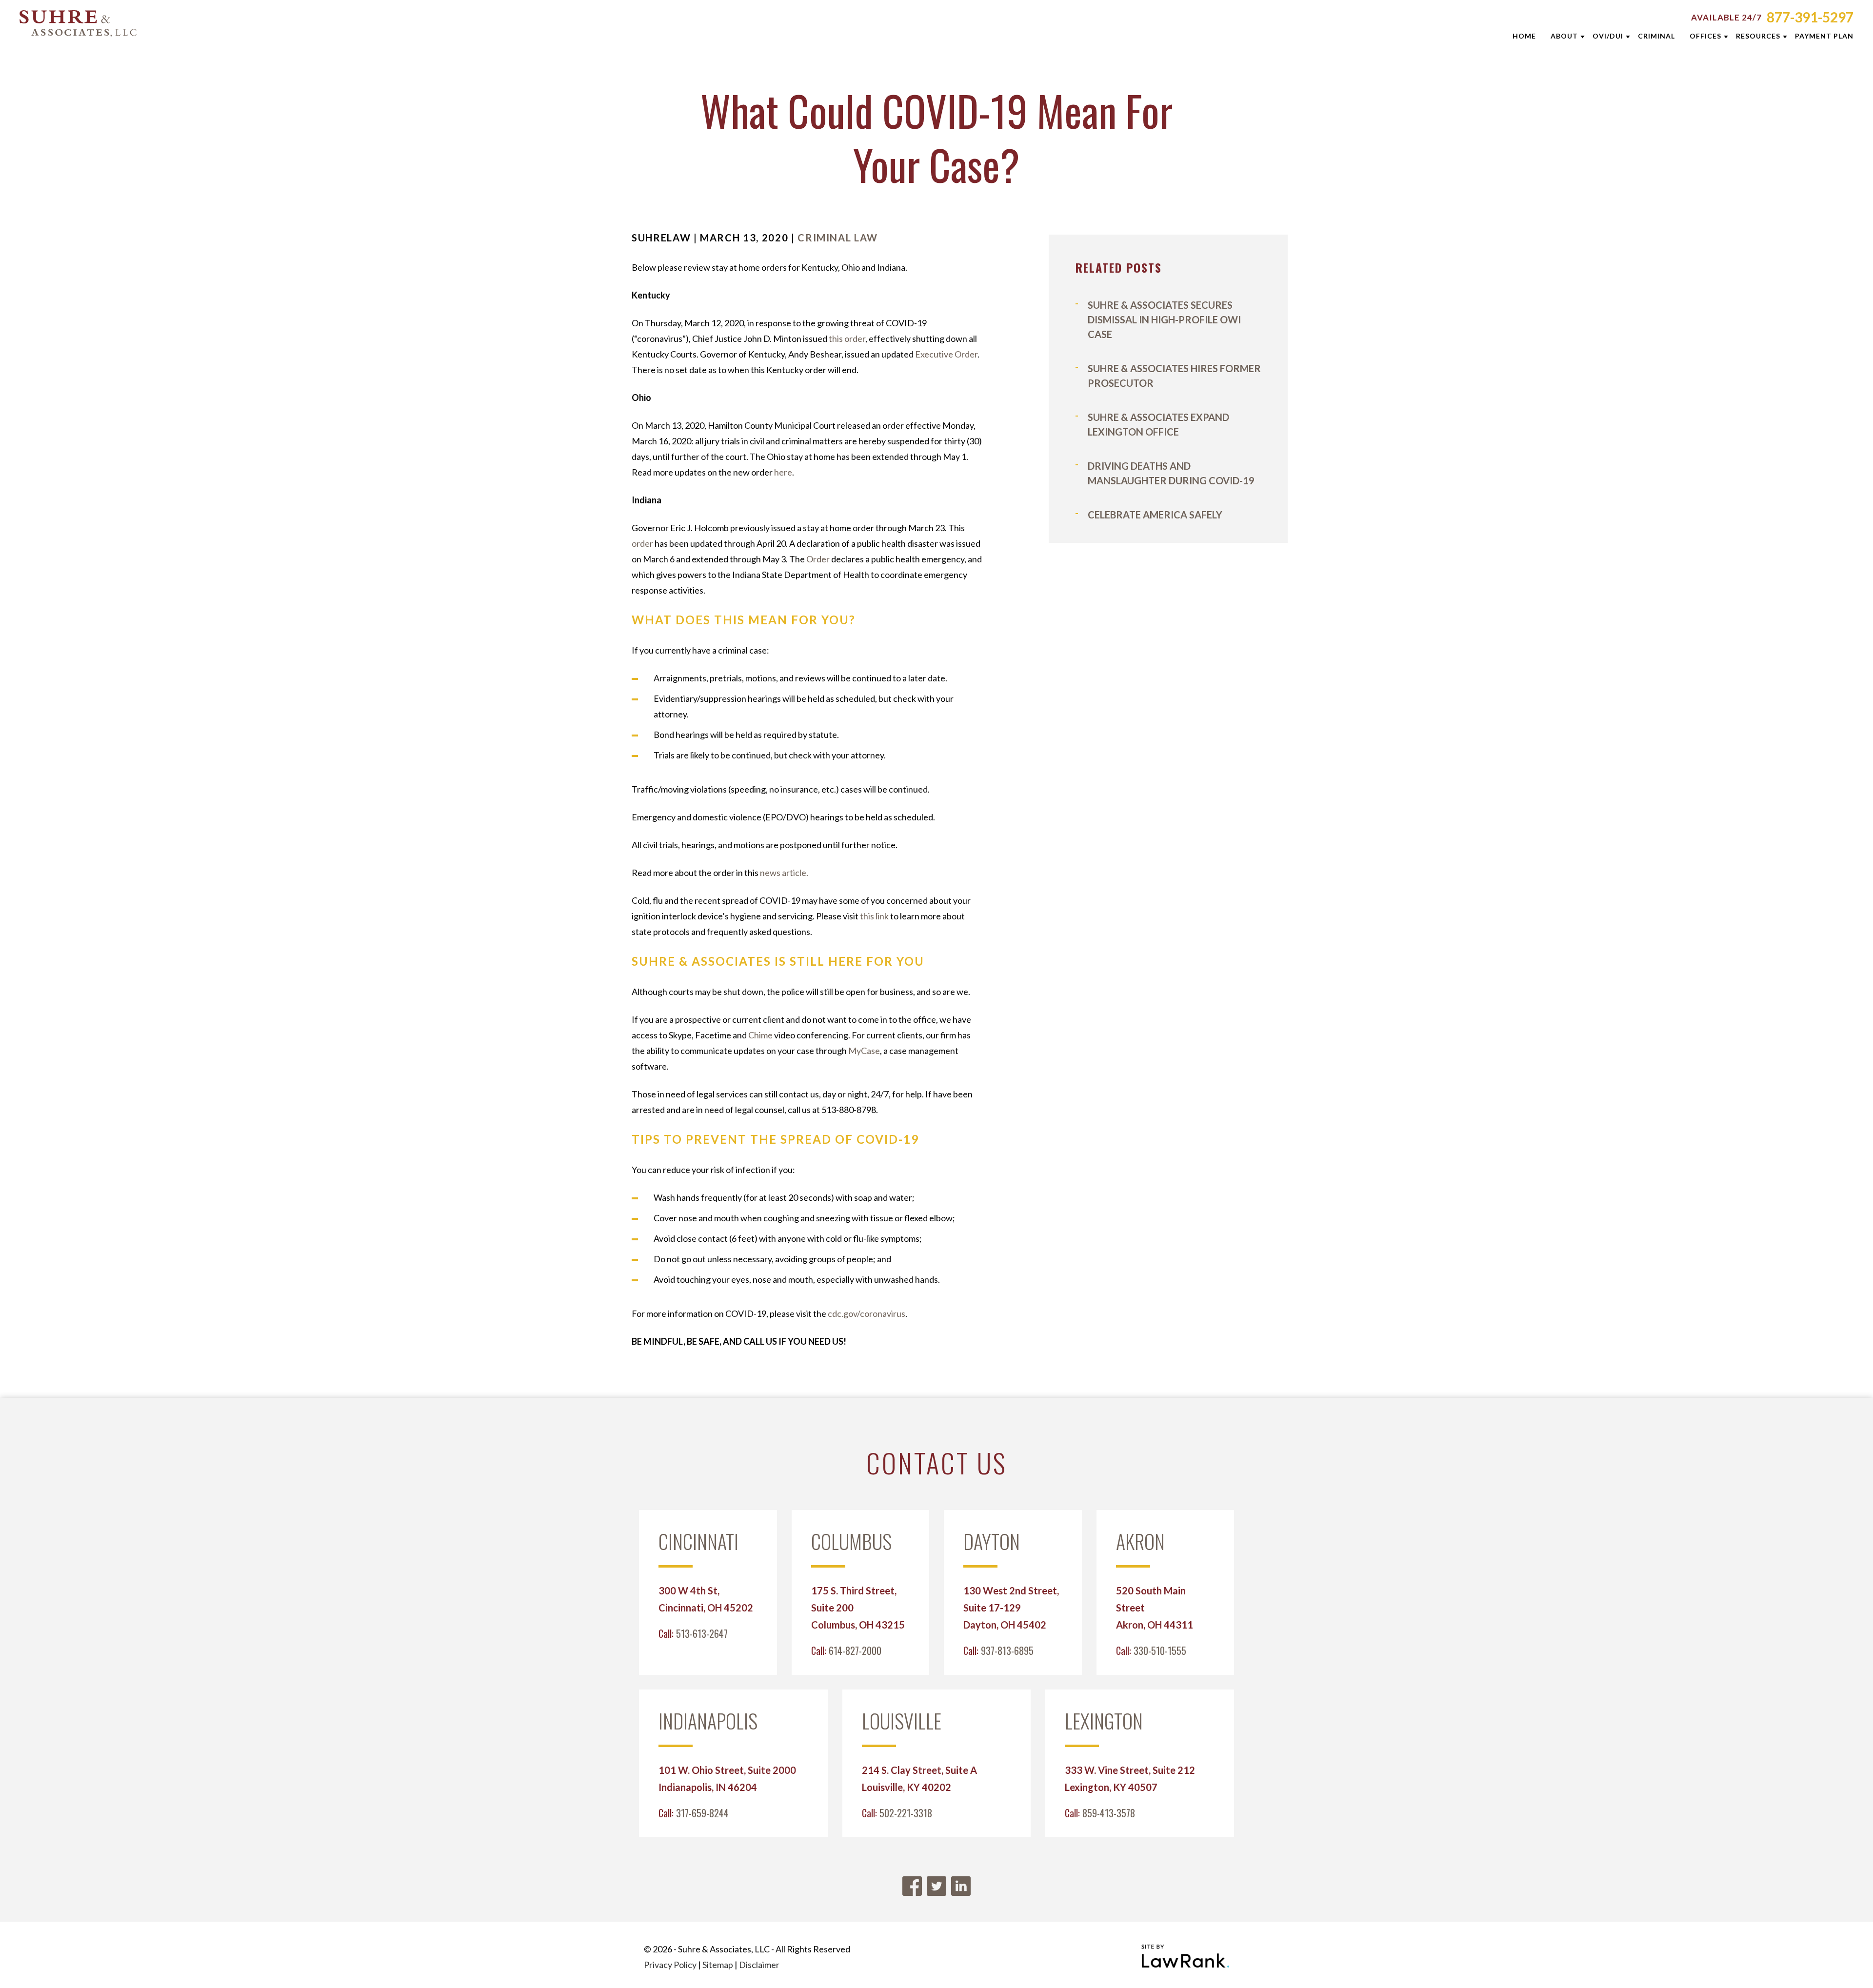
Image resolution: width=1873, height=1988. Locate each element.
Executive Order (946, 354)
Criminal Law (838, 238)
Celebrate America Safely (1155, 515)
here (783, 472)
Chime (760, 1035)
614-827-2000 (855, 1650)
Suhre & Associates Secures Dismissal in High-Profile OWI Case (1164, 319)
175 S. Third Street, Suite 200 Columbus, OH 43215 (858, 1608)
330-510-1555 (1160, 1650)
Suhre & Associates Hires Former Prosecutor (1174, 376)
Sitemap (718, 1965)
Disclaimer (759, 1965)
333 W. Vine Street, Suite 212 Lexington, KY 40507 (1130, 1779)
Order (818, 559)
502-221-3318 (906, 1813)
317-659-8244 (702, 1813)
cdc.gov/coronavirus (867, 1313)
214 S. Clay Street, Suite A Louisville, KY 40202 (919, 1779)
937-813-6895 (1007, 1650)
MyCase (864, 1051)
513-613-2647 (702, 1633)
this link (874, 916)
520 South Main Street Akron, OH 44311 (1155, 1608)
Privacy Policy (670, 1965)
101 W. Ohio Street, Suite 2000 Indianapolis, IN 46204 (727, 1779)
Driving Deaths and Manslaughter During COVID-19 (1171, 473)
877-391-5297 (1810, 17)
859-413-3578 (1109, 1813)
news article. (784, 873)
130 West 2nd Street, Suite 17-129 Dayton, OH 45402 (1011, 1608)
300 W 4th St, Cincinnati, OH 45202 (706, 1599)
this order (847, 338)
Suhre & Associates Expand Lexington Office (1158, 424)
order (642, 543)
